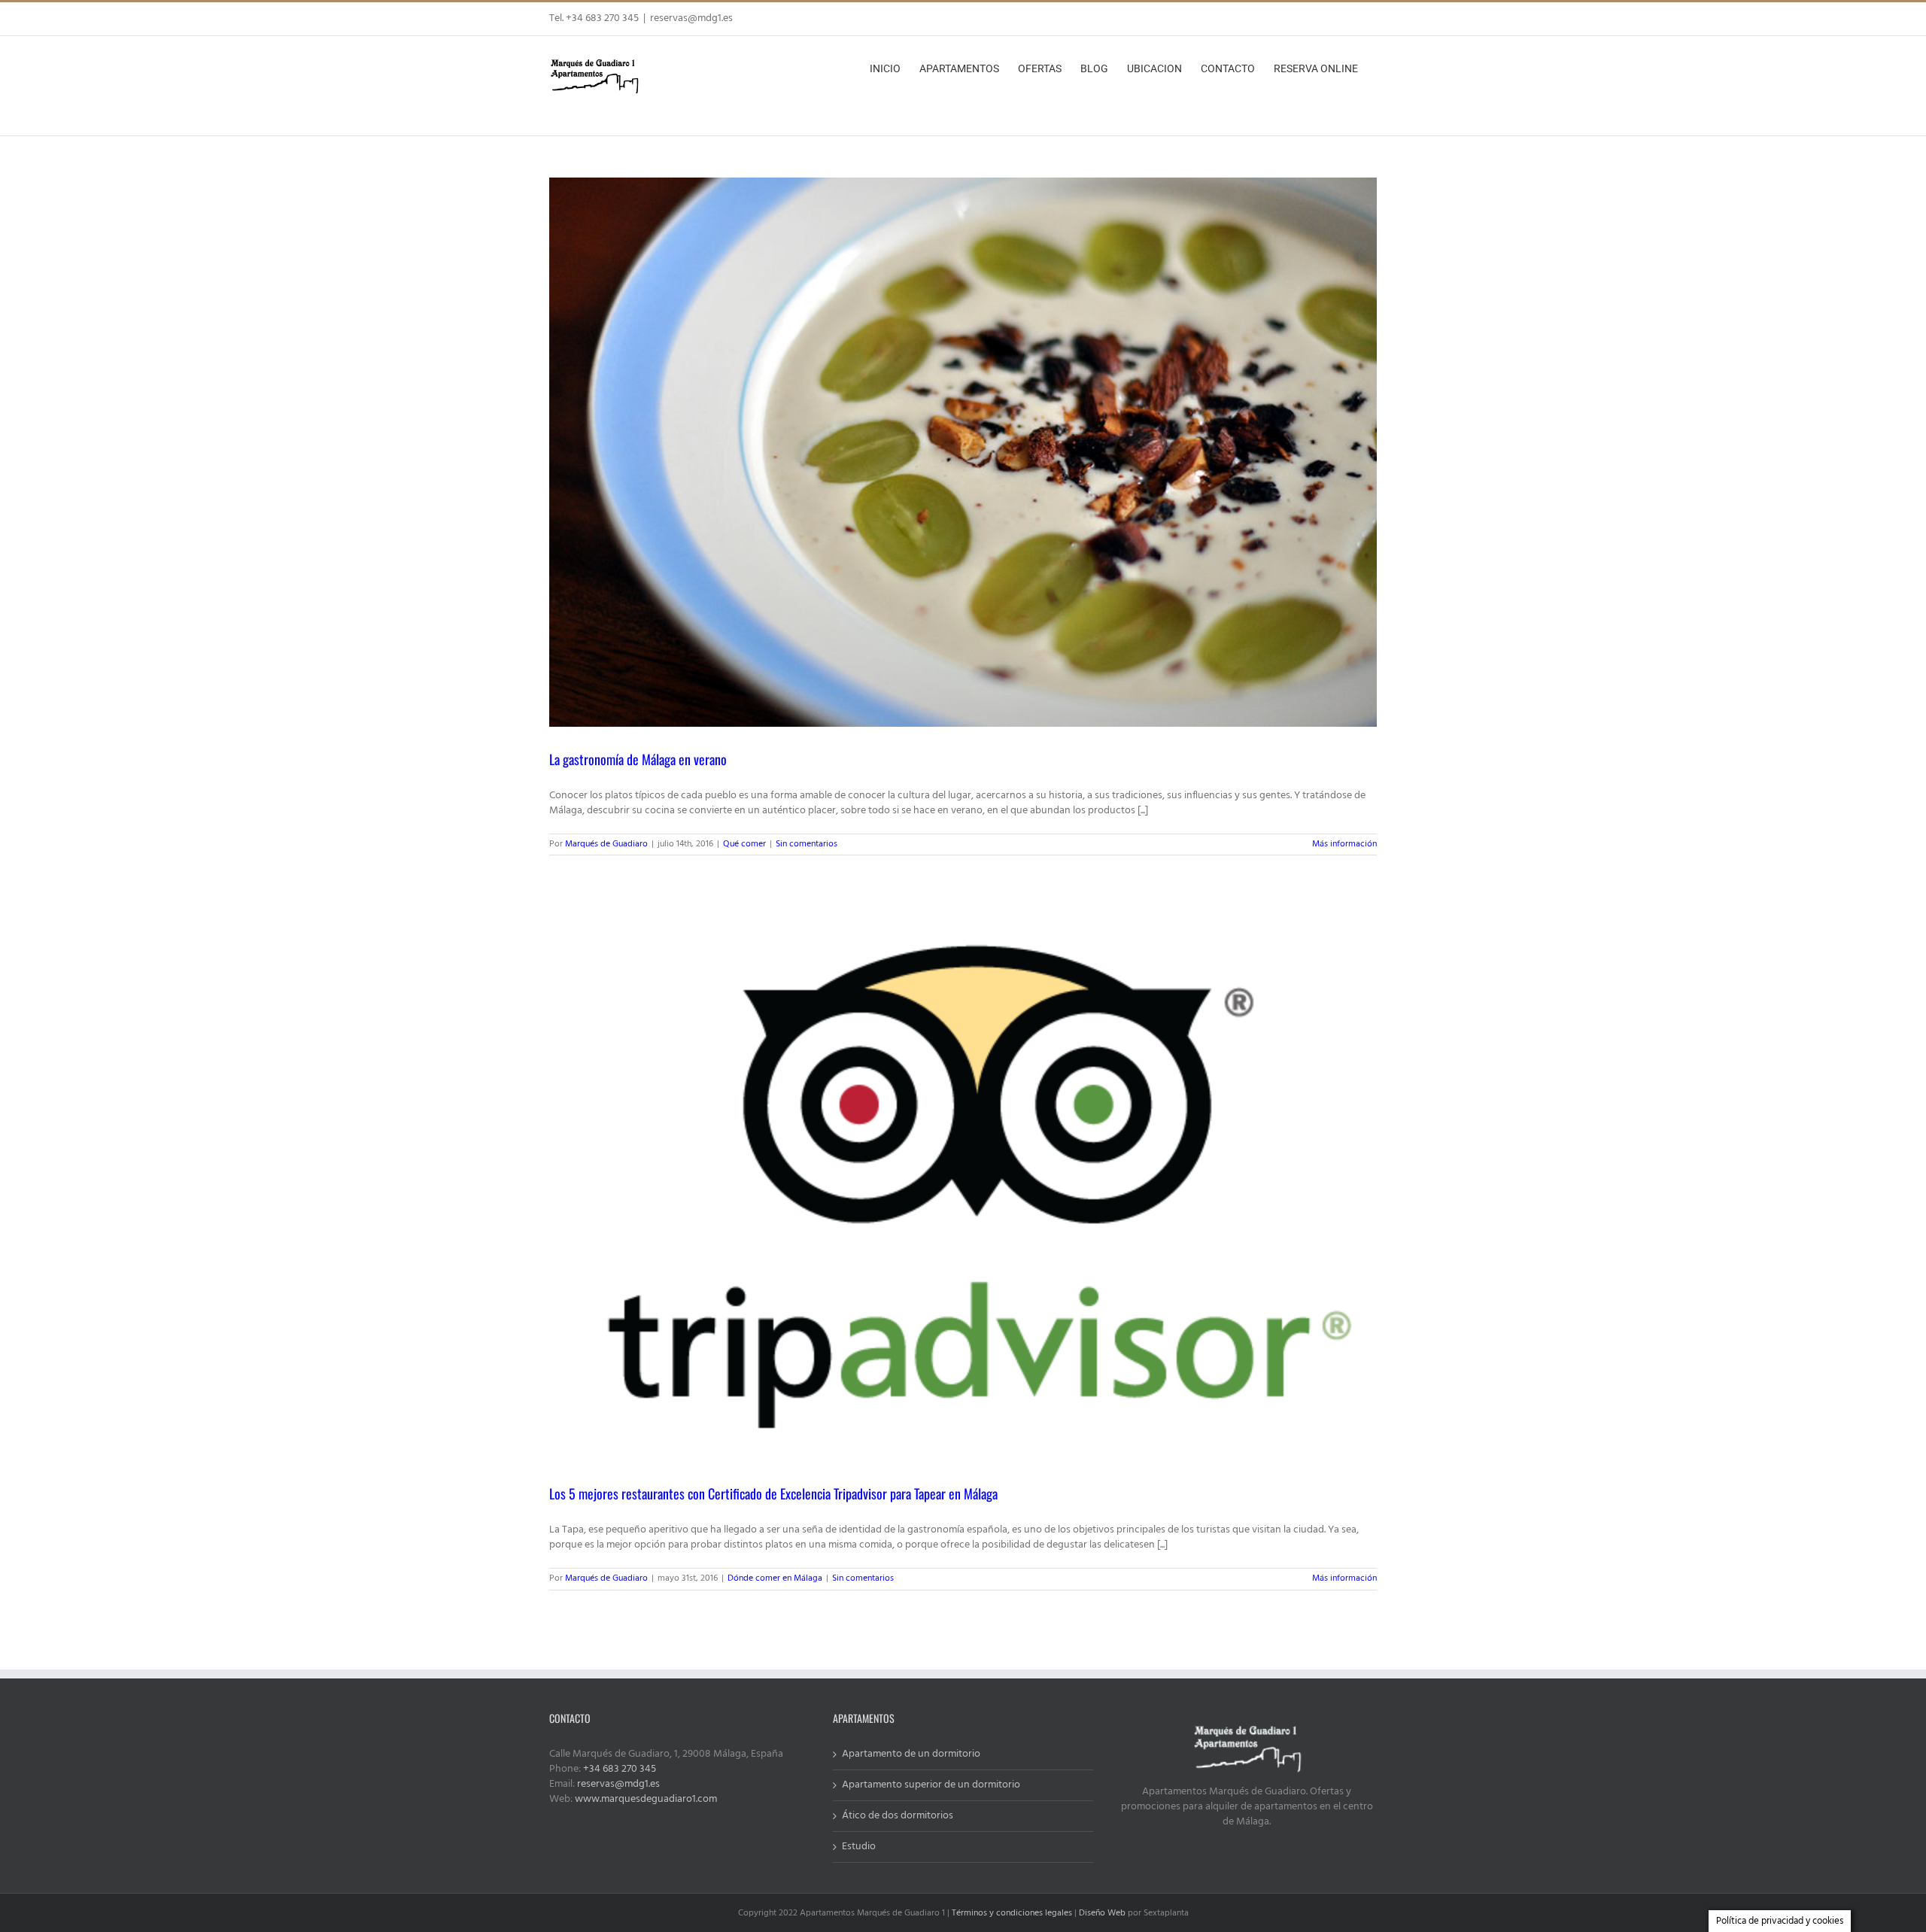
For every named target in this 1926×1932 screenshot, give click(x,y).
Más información (1344, 844)
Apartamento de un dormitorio (911, 1754)
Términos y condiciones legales (1012, 1913)
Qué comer (744, 844)
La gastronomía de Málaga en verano (638, 759)
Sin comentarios (807, 844)
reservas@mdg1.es (691, 18)
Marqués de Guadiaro (606, 844)
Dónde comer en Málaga (775, 1578)
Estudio (859, 1847)
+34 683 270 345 (620, 1769)
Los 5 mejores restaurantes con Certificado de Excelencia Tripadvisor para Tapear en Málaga (773, 1493)
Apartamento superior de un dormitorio (931, 1785)
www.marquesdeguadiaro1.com (646, 1799)
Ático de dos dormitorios (898, 1816)
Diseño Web (1102, 1913)
